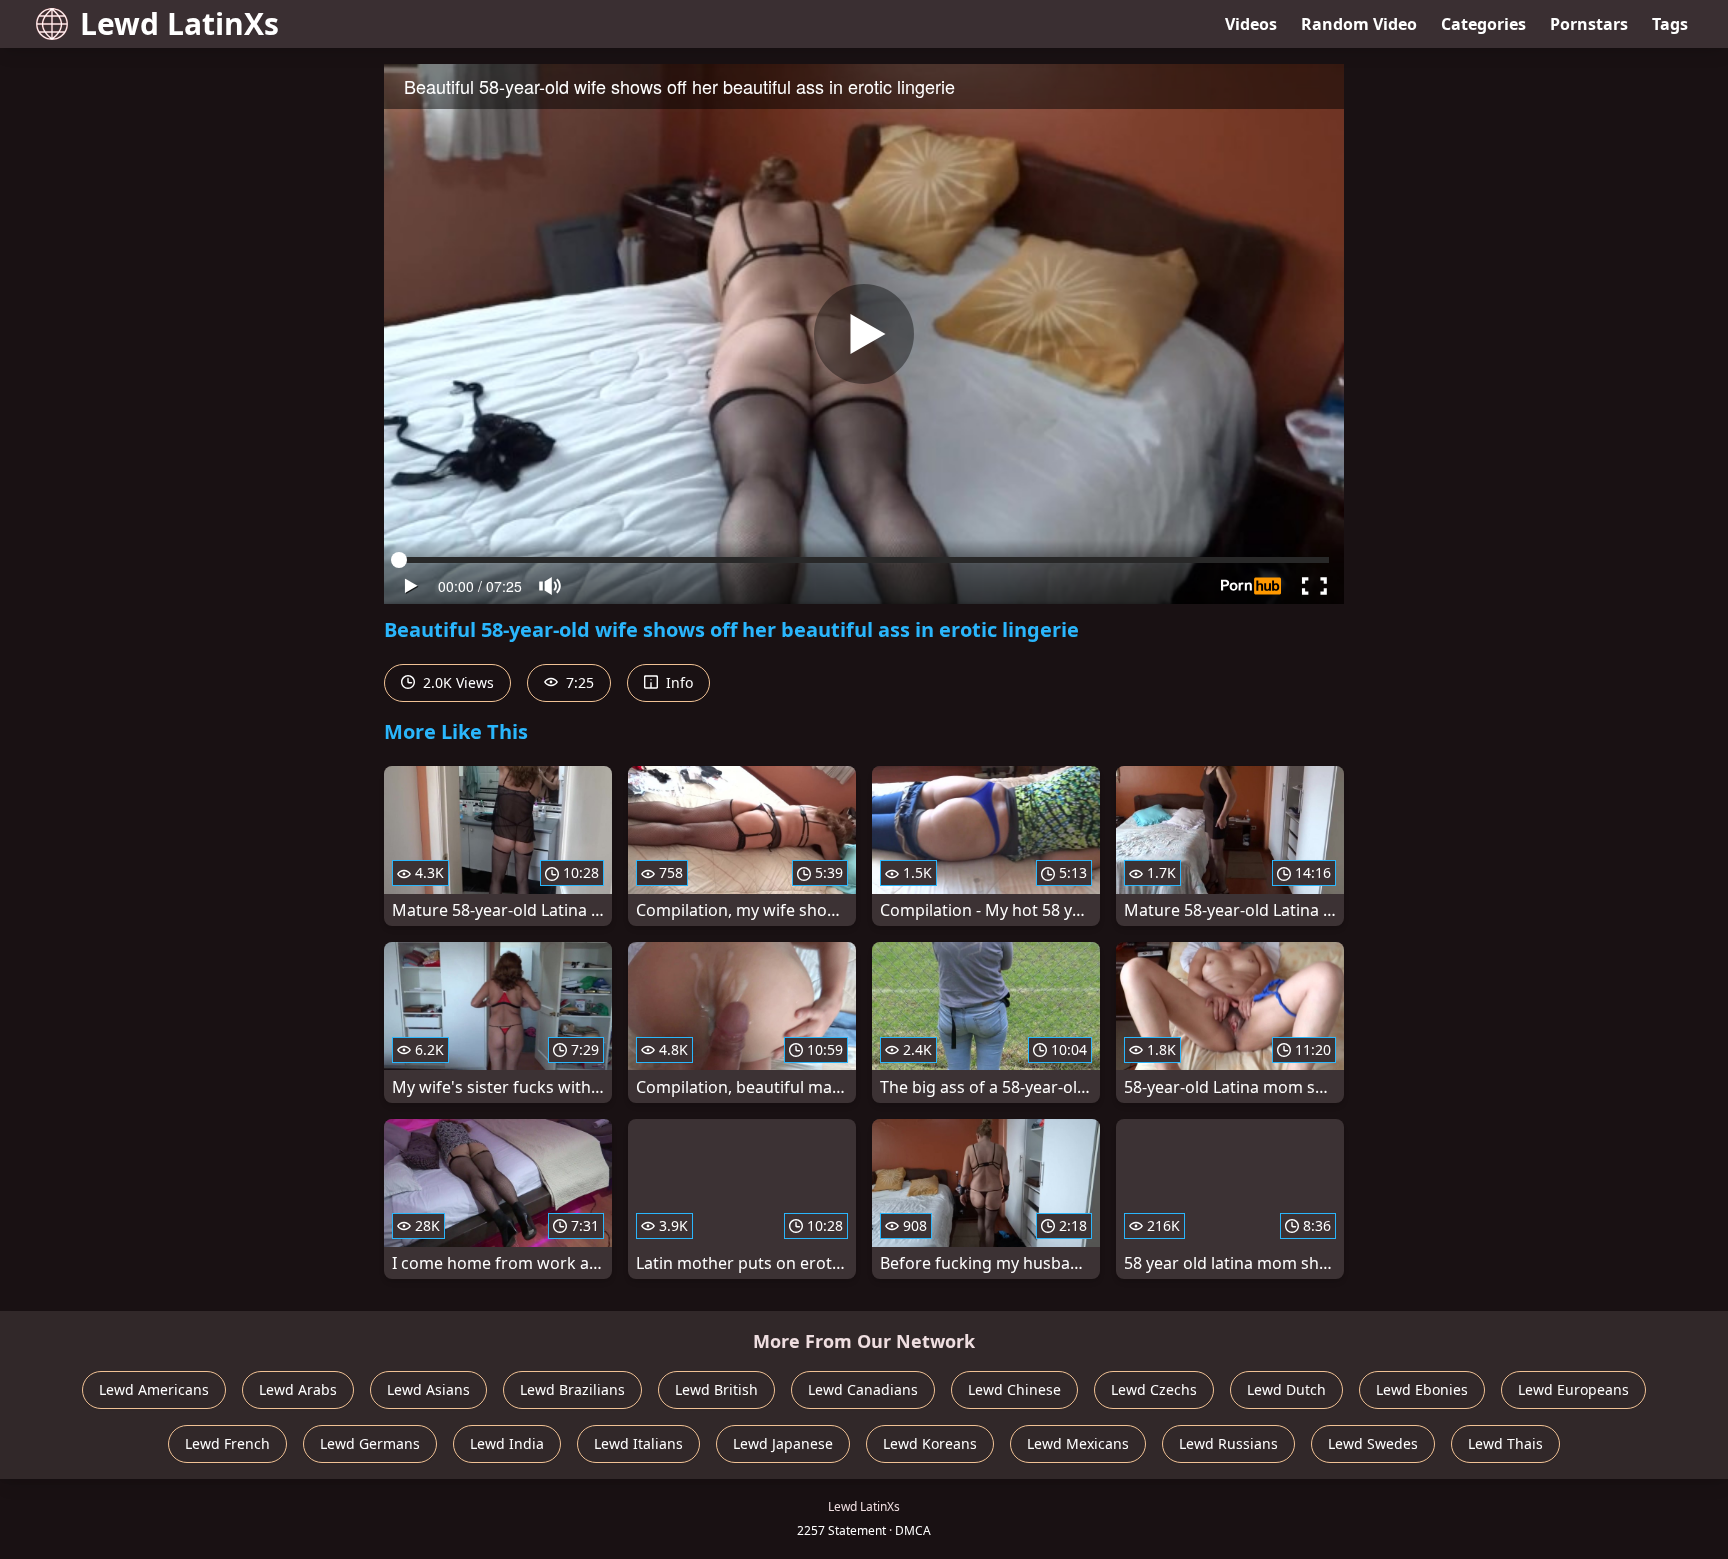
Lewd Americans (154, 1389)
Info (677, 682)
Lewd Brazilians (572, 1389)
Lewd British (716, 1389)
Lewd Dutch (1286, 1389)
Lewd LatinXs (179, 23)
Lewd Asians (428, 1389)
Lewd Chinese (1014, 1389)
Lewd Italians (638, 1443)
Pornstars (1589, 24)
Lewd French (227, 1443)
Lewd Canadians (863, 1389)
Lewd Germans (370, 1443)
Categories (1483, 24)
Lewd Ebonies (1422, 1389)
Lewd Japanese (783, 1443)
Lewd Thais (1505, 1443)
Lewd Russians (1228, 1443)
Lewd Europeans (1573, 1389)
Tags (1670, 24)
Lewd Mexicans (1078, 1443)
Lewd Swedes (1373, 1443)
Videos (1251, 24)
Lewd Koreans (930, 1443)
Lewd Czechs (1154, 1389)
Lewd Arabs (298, 1389)
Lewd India (507, 1443)
